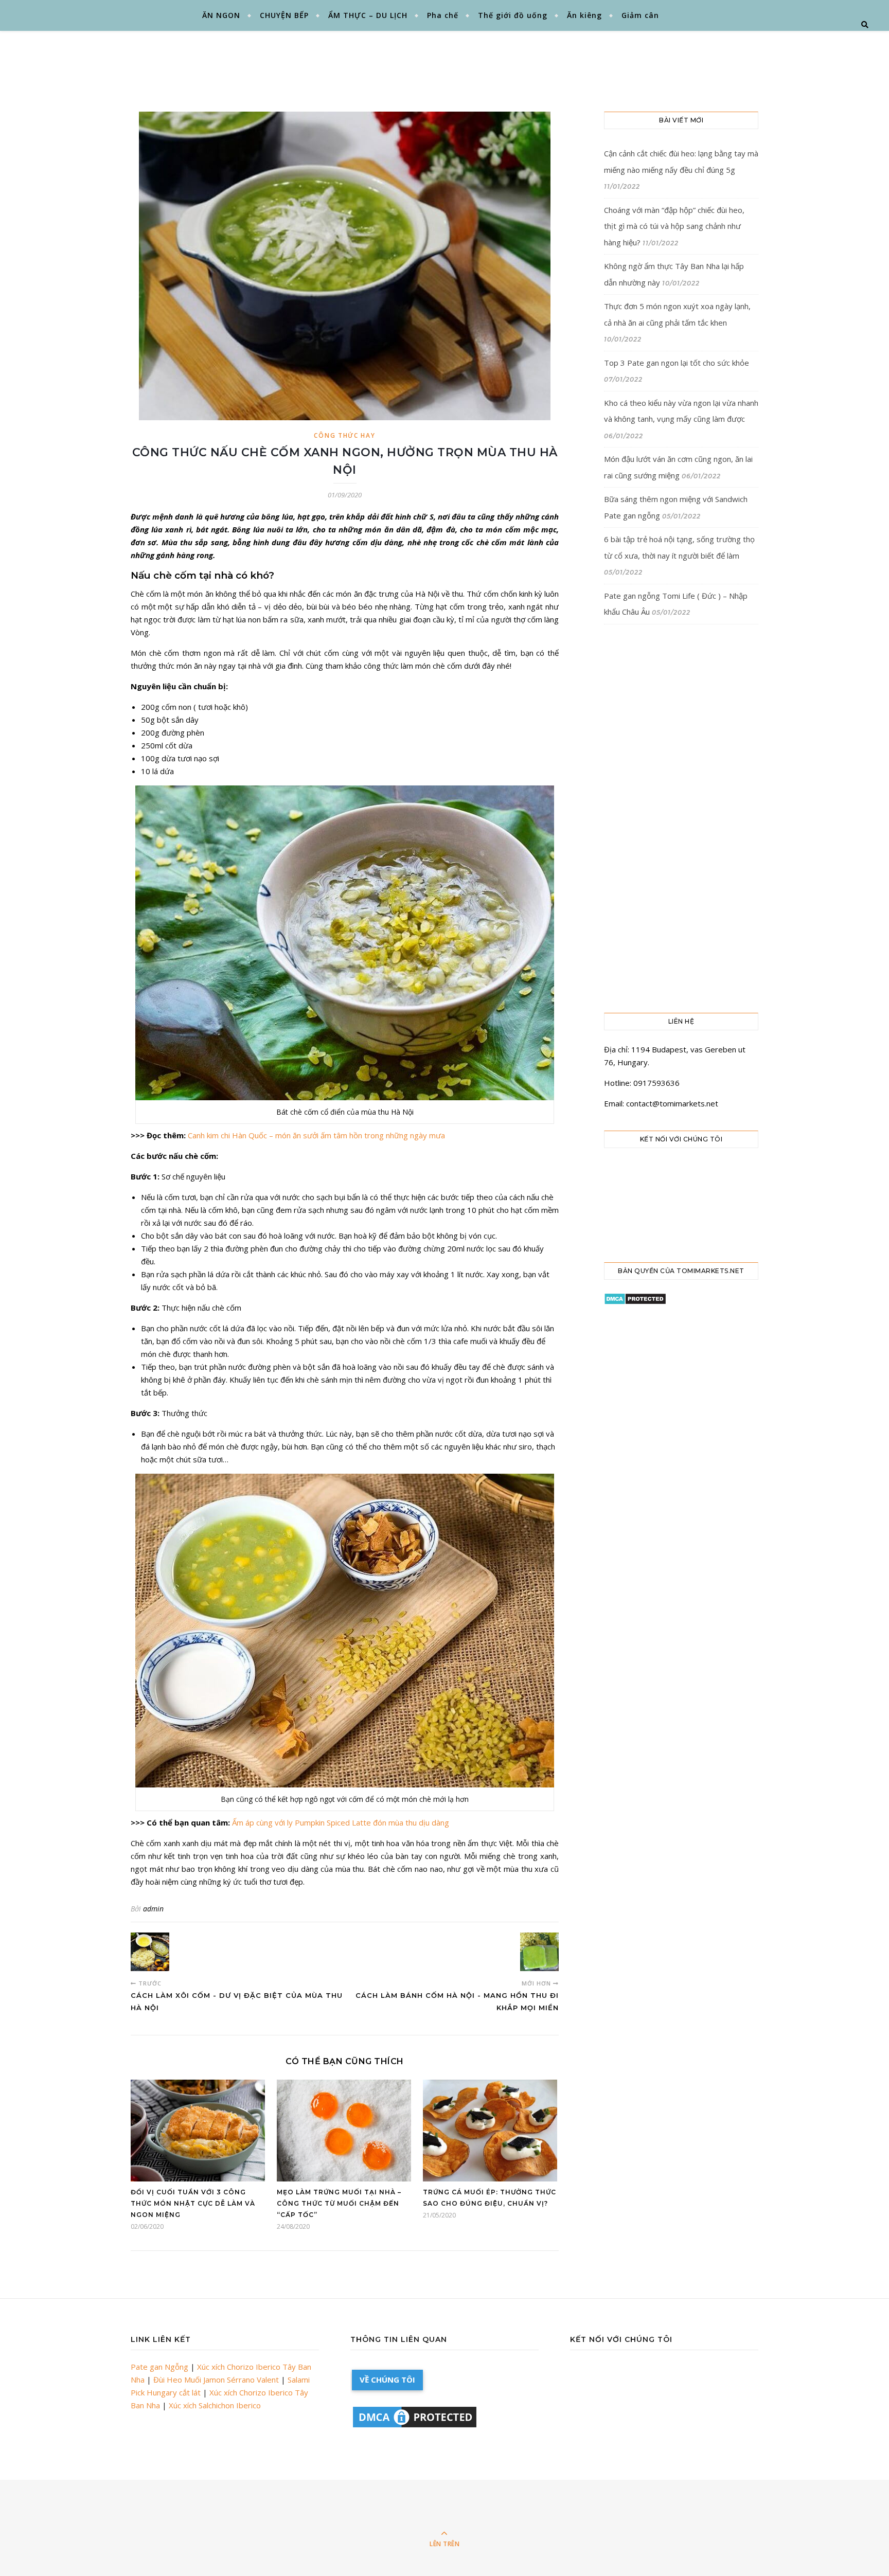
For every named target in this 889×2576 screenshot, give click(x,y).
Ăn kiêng (584, 15)
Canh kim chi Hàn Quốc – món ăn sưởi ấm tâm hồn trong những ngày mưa (317, 1135)
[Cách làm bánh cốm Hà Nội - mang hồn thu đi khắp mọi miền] (539, 1952)
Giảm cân (640, 15)
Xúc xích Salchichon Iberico (215, 2405)
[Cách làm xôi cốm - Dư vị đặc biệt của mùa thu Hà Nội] (150, 1952)
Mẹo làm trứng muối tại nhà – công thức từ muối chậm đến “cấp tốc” (339, 2203)
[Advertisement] (470, 59)
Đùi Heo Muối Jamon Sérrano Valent (216, 2380)
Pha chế (443, 15)
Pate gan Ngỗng (159, 2367)
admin (153, 1909)
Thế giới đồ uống (513, 15)
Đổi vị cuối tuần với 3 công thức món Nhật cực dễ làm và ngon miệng (193, 2203)
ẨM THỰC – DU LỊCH (368, 15)
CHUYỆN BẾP (284, 15)
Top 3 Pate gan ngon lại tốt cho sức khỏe (677, 363)
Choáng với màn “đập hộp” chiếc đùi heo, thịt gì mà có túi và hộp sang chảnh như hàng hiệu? (674, 226)
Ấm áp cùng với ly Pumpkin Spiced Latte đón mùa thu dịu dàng (341, 1822)
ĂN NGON (221, 15)
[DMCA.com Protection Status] (681, 1299)
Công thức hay (344, 435)
